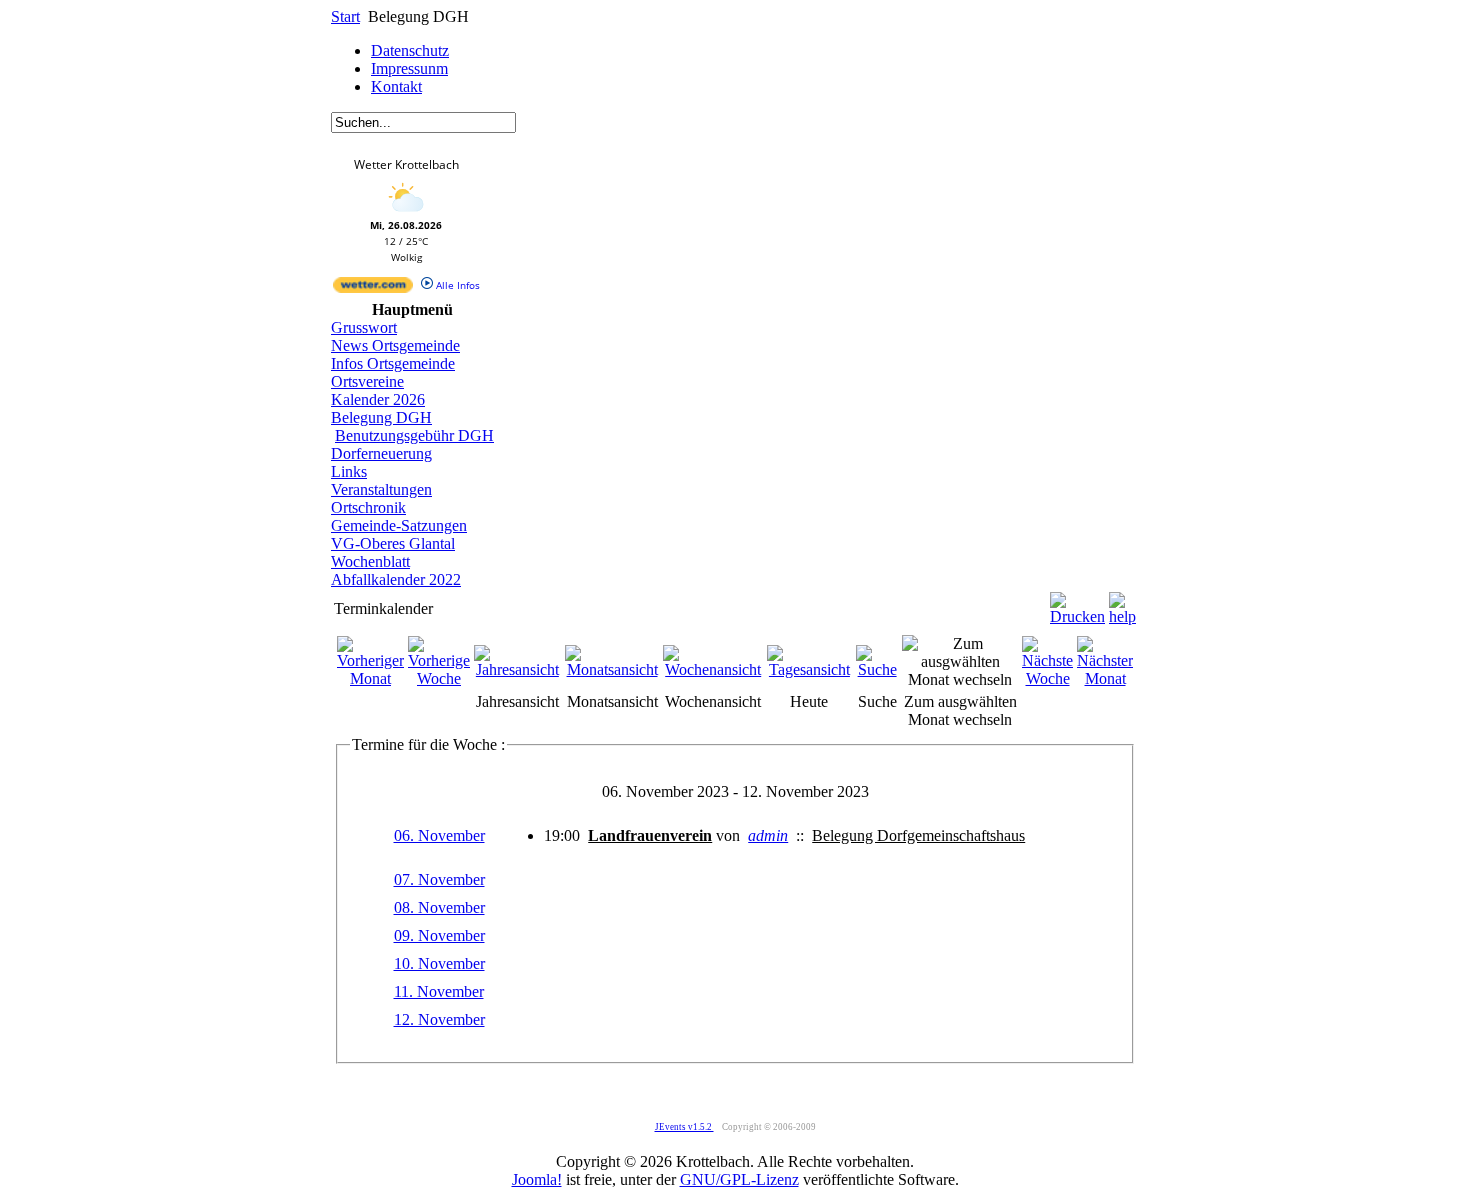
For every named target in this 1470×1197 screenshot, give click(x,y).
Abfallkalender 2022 (396, 579)
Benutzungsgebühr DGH (414, 435)
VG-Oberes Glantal (393, 543)
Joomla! (537, 1179)
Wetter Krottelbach (406, 164)
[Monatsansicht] (612, 669)
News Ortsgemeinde (395, 345)
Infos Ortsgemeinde (393, 363)
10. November (439, 963)
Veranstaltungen (381, 489)
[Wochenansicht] (713, 669)
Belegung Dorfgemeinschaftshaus (918, 835)
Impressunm (409, 68)
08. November (439, 907)
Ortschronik (368, 507)
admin (768, 835)
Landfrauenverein (650, 835)
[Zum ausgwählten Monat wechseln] (960, 679)
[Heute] (809, 669)
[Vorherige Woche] (439, 678)
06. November (439, 835)
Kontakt (396, 86)
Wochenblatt (370, 561)
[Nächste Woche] (1047, 678)
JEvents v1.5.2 (684, 1127)
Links (349, 471)
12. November (439, 1019)
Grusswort (364, 327)
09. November (439, 935)
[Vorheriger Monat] (370, 678)
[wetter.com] (373, 289)
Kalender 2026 (378, 399)
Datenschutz (410, 50)
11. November (439, 991)
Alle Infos (456, 285)
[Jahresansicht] (517, 669)
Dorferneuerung (381, 453)
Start (345, 16)
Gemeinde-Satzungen (399, 525)
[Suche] (877, 669)
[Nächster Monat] (1105, 678)
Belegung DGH (381, 417)
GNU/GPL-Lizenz (739, 1179)
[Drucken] (1077, 603)
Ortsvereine (367, 381)
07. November (439, 879)
